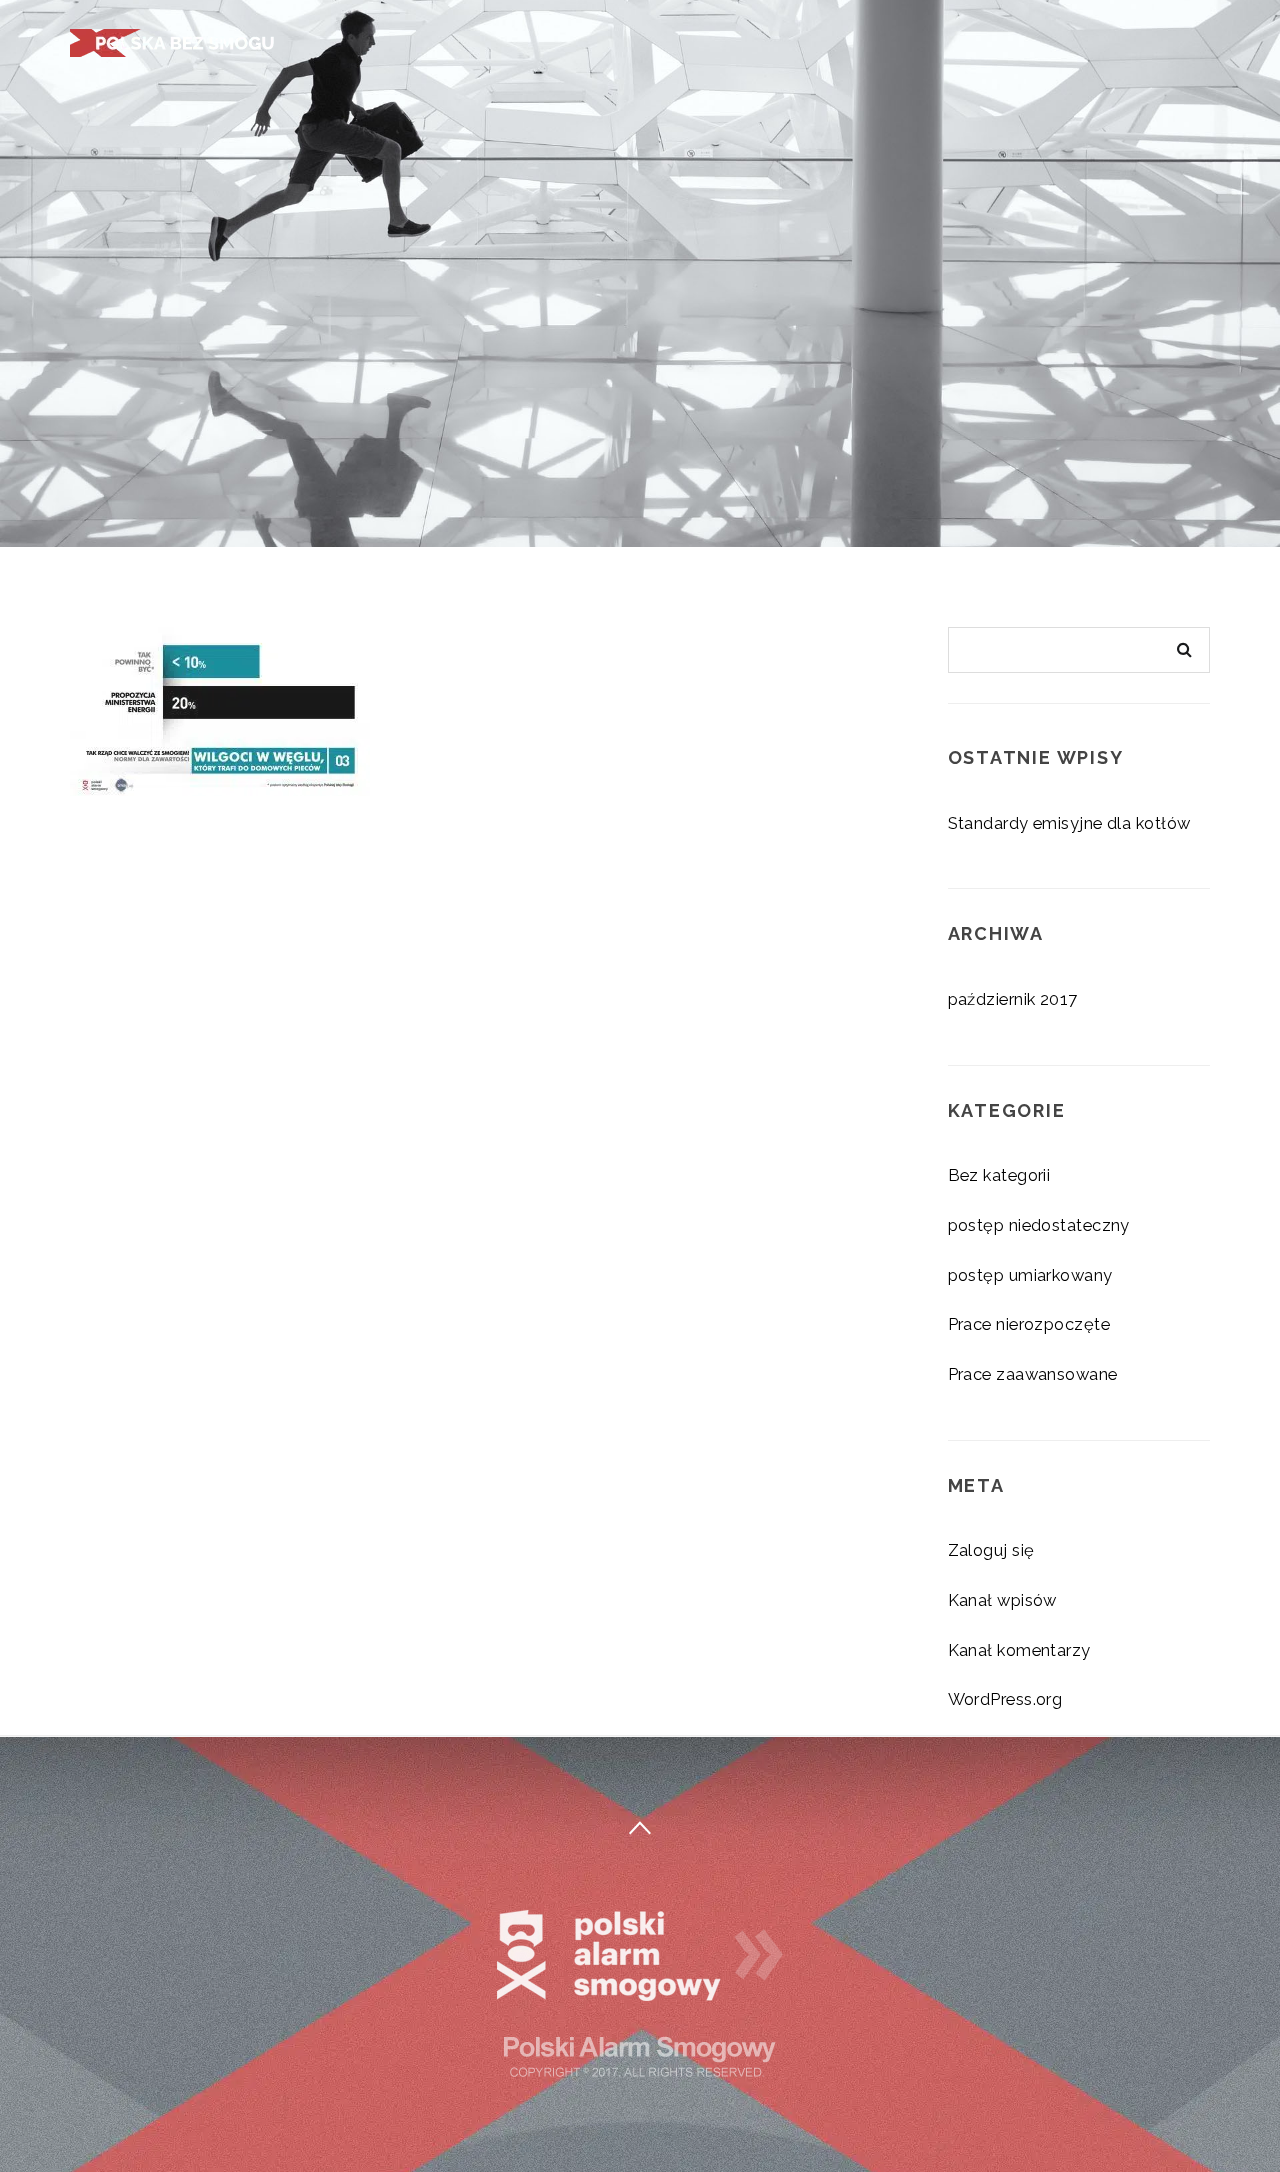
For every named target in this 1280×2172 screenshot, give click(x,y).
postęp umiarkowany (1030, 1275)
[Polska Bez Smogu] (175, 40)
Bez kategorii (999, 1175)
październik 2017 (1013, 999)
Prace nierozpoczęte (1029, 1324)
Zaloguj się (991, 1550)
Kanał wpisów (1002, 1600)
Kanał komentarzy (1019, 1650)
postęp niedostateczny (1039, 1225)
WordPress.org (1005, 1699)
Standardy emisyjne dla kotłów (1069, 823)
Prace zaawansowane (1033, 1374)
